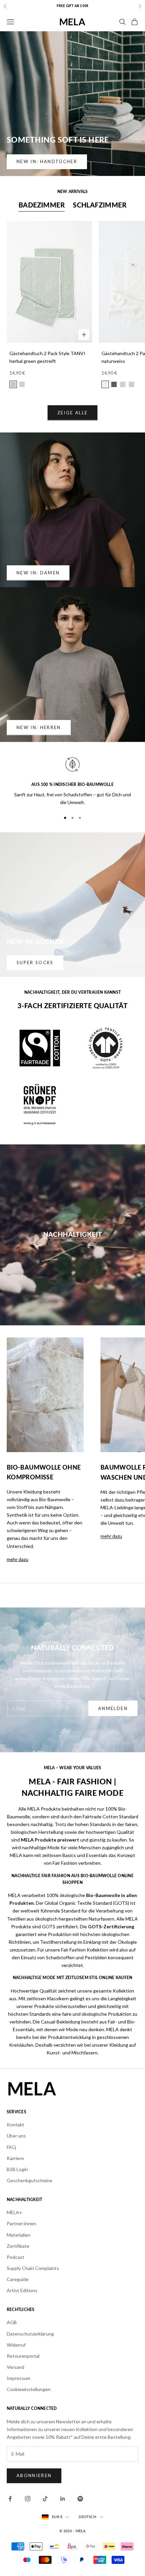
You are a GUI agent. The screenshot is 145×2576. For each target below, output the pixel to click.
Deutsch (88, 2517)
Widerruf (16, 2345)
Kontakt (16, 2125)
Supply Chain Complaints (33, 2268)
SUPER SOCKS (35, 962)
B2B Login (17, 2169)
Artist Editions (22, 2290)
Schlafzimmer (100, 205)
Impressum (19, 2378)
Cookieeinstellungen (29, 2389)
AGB (12, 2322)
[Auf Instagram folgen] (28, 2499)
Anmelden (113, 1708)
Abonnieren (34, 2475)
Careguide (18, 2279)
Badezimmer (42, 205)
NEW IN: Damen (38, 573)
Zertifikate (18, 2246)
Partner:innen (21, 2223)
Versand (16, 2367)
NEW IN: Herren (39, 727)
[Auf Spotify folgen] (80, 2499)
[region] (72, 781)
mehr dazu (18, 1559)
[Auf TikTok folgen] (45, 2499)
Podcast (16, 2257)
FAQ (11, 2147)
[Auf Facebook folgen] (10, 2499)
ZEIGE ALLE (72, 413)
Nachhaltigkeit (73, 1235)
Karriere (15, 2158)
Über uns (16, 2136)
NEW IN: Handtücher (47, 161)
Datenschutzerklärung (30, 2334)
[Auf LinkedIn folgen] (63, 2499)
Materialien (19, 2235)
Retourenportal (23, 2356)
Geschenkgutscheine (30, 2180)
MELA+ (14, 2212)
